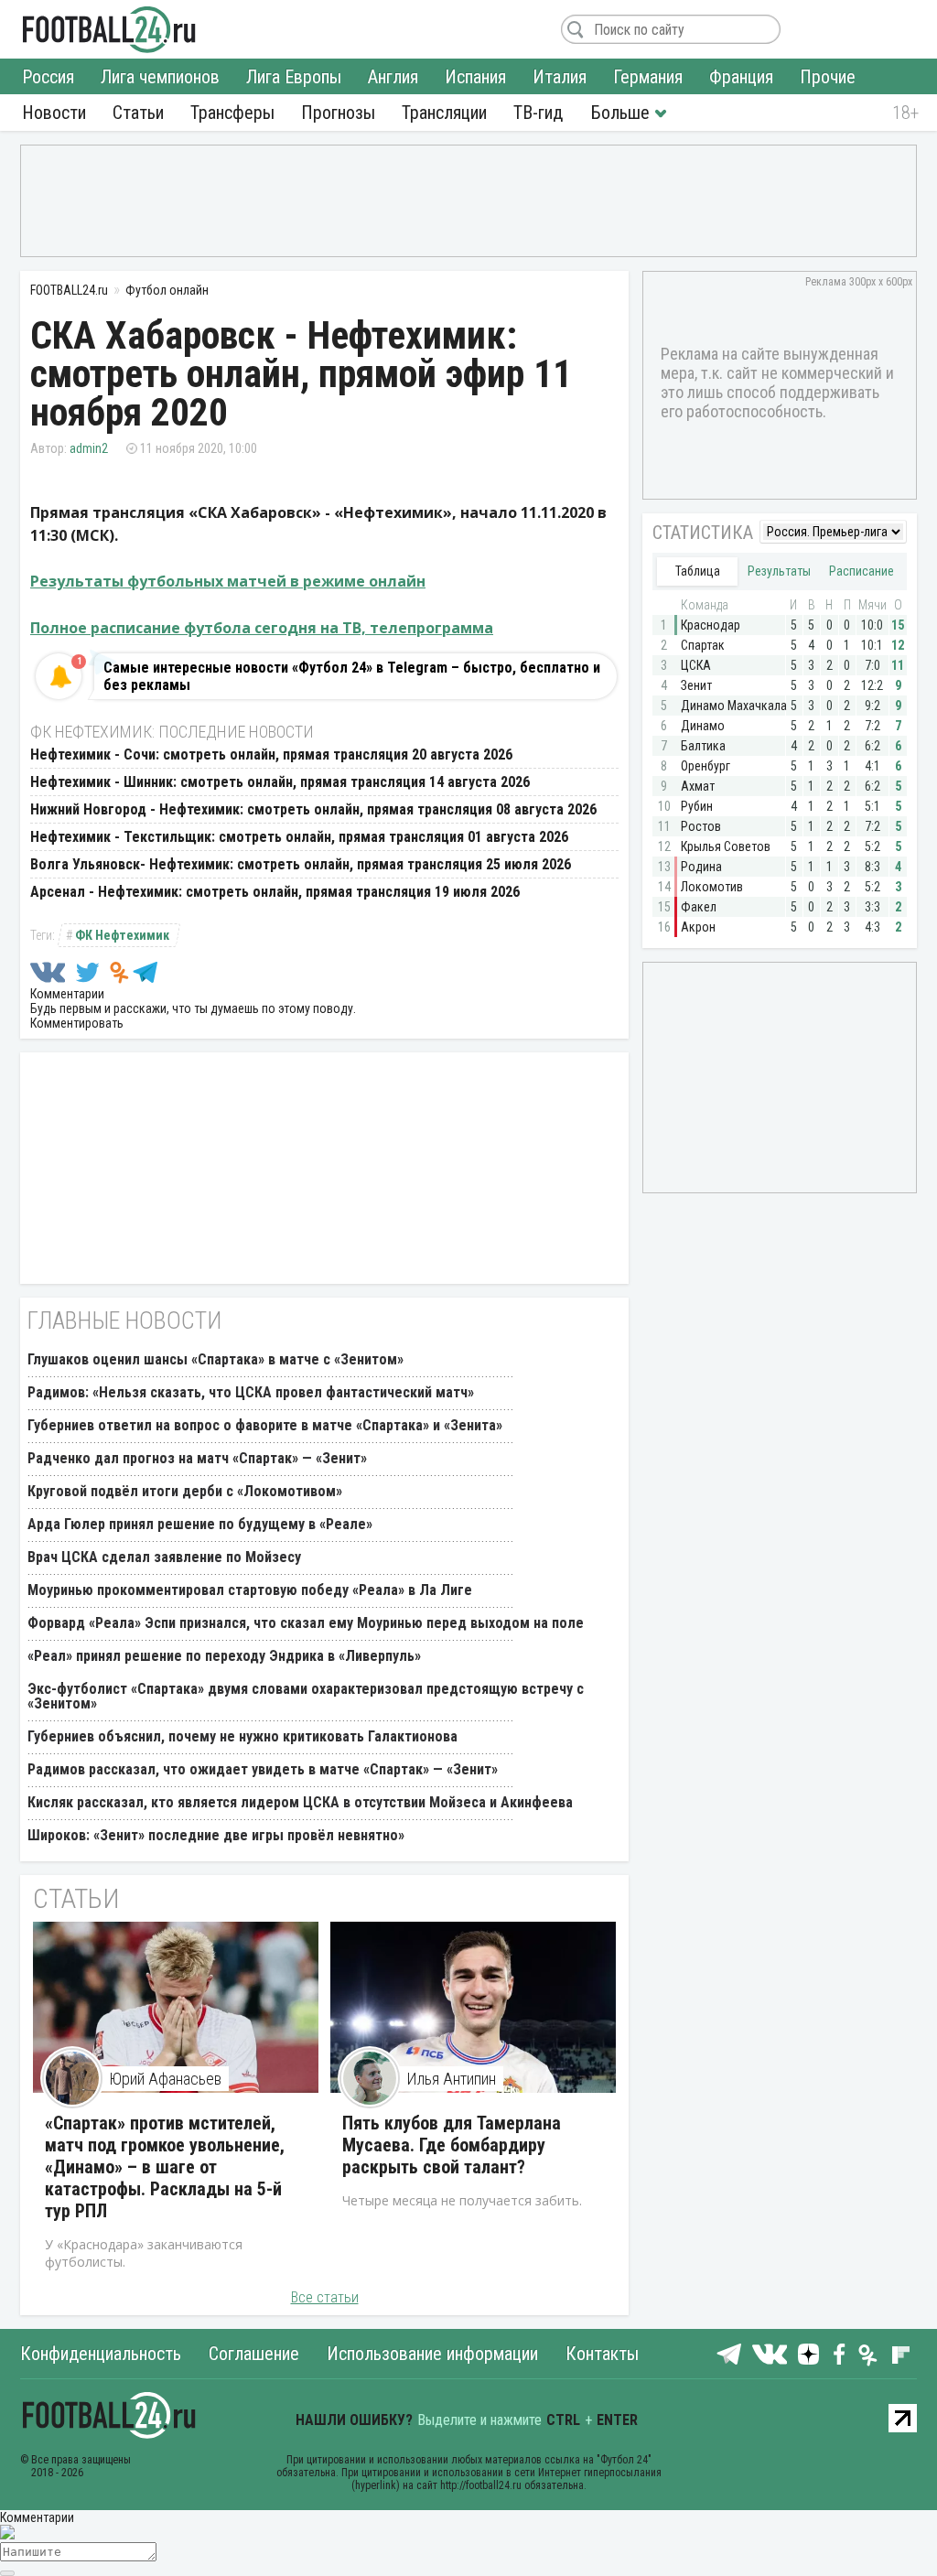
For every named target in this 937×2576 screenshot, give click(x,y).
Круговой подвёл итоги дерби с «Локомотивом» (185, 1491)
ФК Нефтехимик (122, 935)
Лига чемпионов (160, 77)
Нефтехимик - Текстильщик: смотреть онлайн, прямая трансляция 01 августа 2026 (299, 837)
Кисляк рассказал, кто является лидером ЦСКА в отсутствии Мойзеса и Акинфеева (300, 1802)
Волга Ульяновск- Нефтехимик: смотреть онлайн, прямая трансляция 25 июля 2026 (301, 864)
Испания (475, 77)
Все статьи (325, 2297)
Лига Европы (294, 77)
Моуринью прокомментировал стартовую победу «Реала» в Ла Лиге (250, 1590)
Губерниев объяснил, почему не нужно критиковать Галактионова (242, 1736)
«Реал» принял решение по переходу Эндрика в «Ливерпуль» (224, 1656)
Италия (560, 77)
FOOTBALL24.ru (109, 29)
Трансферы (232, 113)
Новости (54, 113)
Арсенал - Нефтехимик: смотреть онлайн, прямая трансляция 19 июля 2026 (275, 892)
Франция (741, 77)
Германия (648, 77)
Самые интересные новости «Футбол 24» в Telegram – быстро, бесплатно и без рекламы (352, 676)
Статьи (138, 113)
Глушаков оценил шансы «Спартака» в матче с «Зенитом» (215, 1359)
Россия (48, 77)
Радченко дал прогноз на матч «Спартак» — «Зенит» (197, 1458)
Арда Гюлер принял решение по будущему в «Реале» (200, 1524)
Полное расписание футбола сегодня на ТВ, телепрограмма (262, 628)
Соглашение (254, 2354)
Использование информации (432, 2354)
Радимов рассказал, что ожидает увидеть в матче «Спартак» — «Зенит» (263, 1769)
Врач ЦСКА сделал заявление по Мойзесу (164, 1557)
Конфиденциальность (101, 2354)
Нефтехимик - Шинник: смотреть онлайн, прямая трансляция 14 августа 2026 (280, 782)
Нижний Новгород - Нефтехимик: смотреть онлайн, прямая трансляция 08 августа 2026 (313, 809)
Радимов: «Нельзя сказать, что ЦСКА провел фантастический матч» (251, 1392)
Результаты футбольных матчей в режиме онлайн (228, 581)
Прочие (828, 77)
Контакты (602, 2354)
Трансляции (444, 113)
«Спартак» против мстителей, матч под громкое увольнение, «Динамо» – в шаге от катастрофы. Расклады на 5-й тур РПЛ (165, 2167)
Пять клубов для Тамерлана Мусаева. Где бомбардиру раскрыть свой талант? (452, 2145)
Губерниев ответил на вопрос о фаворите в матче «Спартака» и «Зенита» (265, 1425)
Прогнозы (338, 113)
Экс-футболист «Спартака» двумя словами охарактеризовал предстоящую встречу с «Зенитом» (306, 1696)
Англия (393, 77)
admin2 (89, 448)
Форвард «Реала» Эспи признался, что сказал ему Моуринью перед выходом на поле (306, 1623)
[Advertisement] (468, 199)
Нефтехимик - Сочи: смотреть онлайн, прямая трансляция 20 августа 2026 (271, 754)
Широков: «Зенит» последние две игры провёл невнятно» (216, 1835)
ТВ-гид (538, 113)
